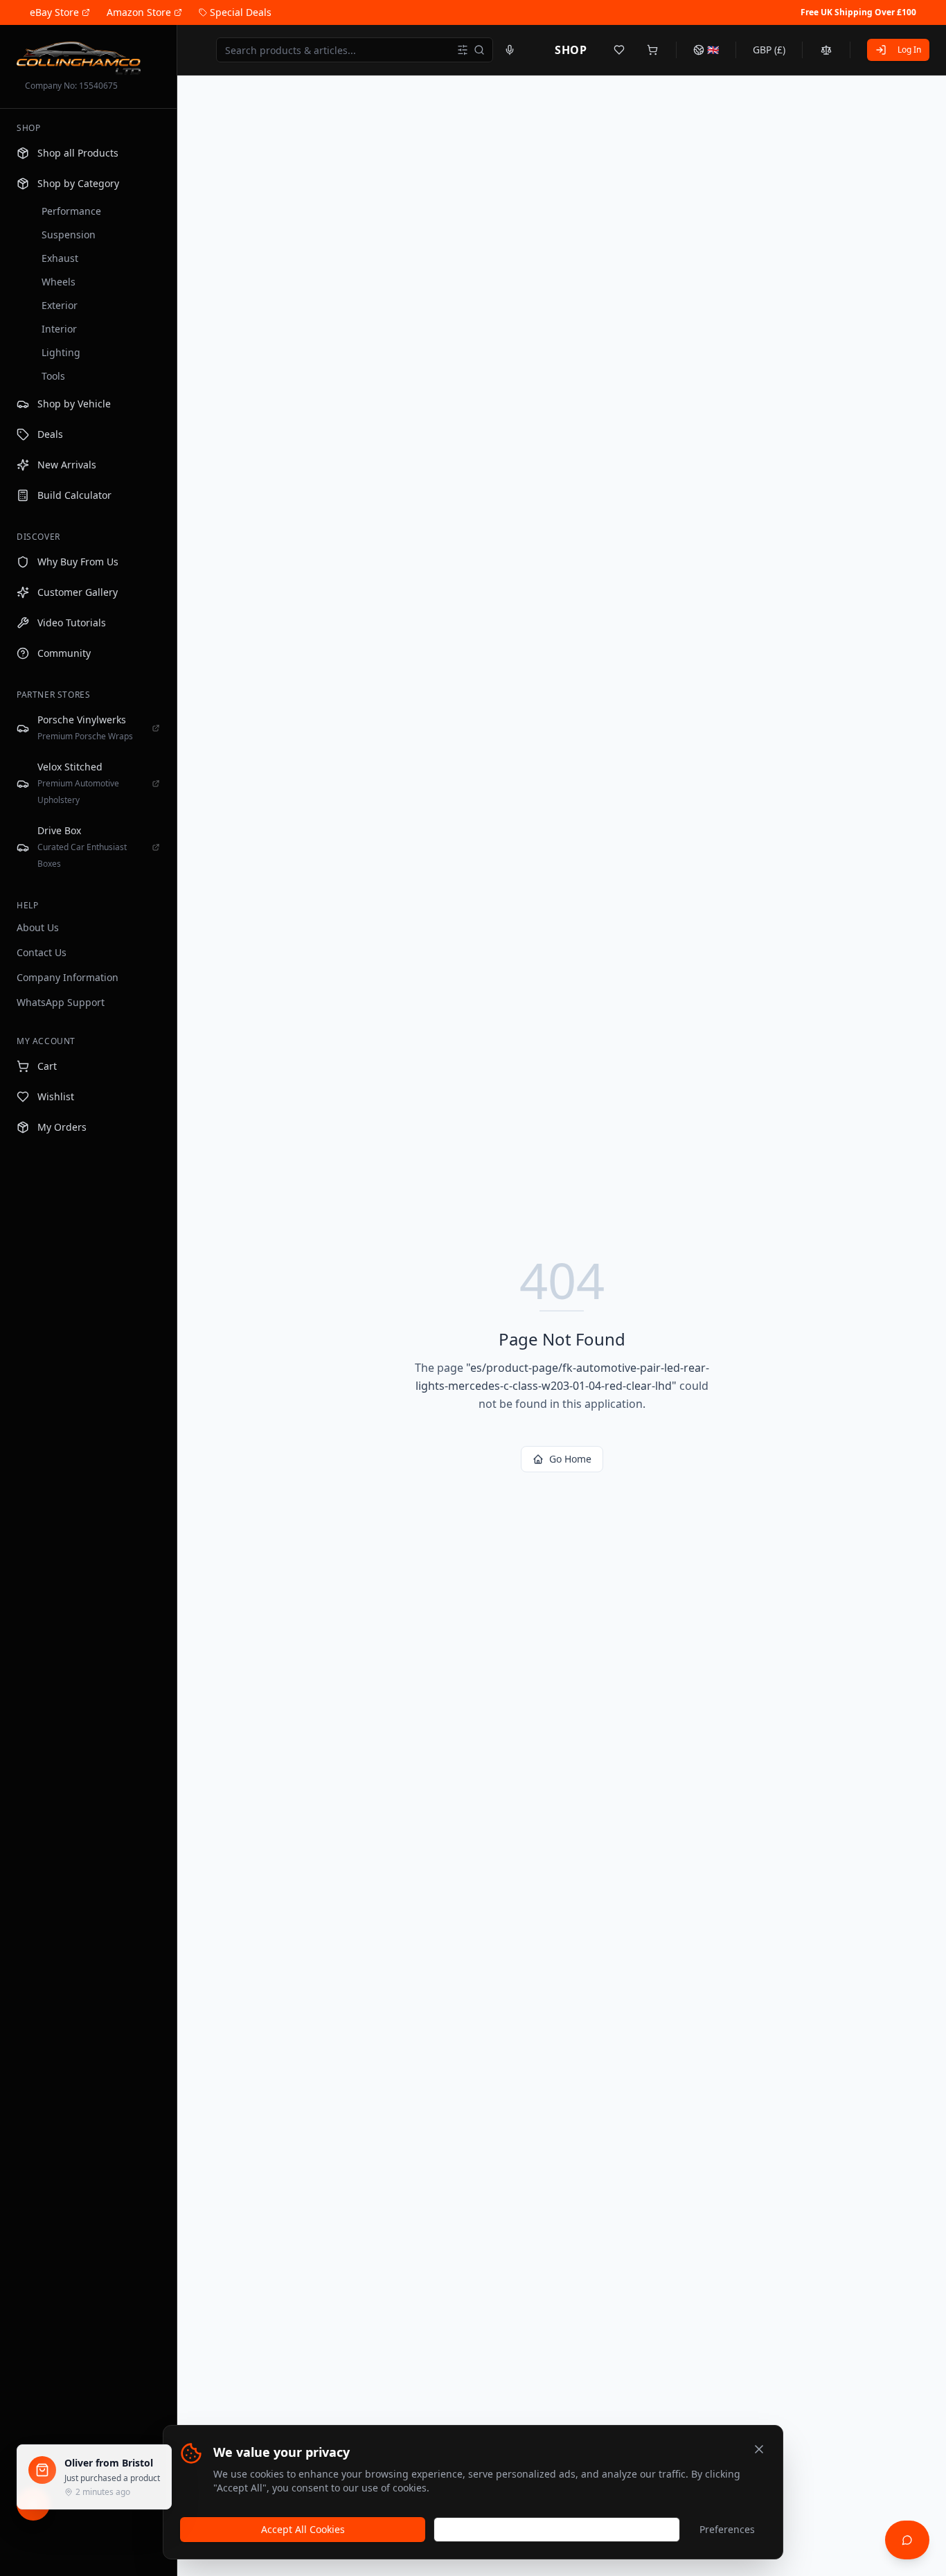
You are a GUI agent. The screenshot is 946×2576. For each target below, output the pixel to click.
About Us (38, 927)
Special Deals (241, 12)
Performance (71, 211)
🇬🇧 (713, 50)
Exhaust (60, 258)
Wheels (59, 282)
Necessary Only (557, 2529)
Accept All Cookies (303, 2529)
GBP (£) (769, 50)
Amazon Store (139, 12)
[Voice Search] (510, 50)
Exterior (60, 305)
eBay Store (54, 12)
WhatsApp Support (61, 1002)
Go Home (570, 1459)
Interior (59, 329)
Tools (53, 376)
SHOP (571, 50)
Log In (909, 50)
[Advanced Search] (463, 50)
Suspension (69, 235)
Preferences (727, 2529)
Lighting (61, 352)
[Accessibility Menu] (33, 2504)
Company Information (68, 977)
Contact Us (42, 952)
